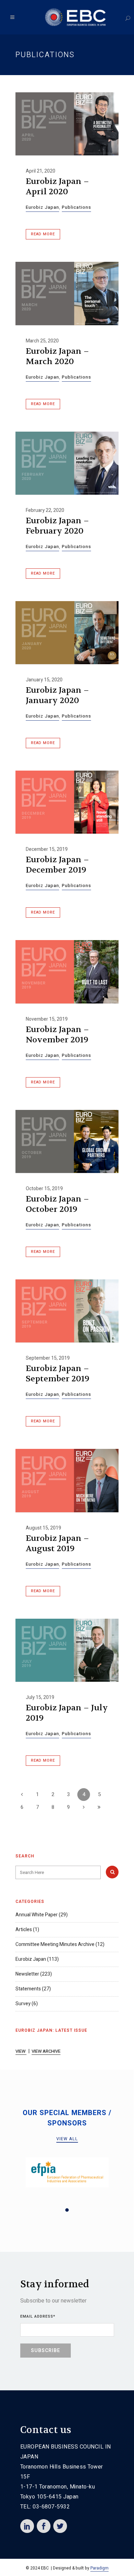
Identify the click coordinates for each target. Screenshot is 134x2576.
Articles (24, 1930)
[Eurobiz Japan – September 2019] (67, 1311)
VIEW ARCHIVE (46, 2051)
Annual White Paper (37, 1915)
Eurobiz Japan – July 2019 (67, 1713)
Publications (76, 207)
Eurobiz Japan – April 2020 (57, 187)
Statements (28, 1989)
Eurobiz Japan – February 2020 (57, 526)
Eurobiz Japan (42, 207)
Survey (23, 2004)
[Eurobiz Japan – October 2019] (67, 1141)
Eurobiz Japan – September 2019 (58, 1374)
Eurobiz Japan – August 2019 (57, 1543)
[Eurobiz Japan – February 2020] (67, 463)
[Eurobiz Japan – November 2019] (67, 972)
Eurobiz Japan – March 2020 (57, 356)
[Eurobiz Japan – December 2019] (67, 802)
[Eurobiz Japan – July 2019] (67, 1650)
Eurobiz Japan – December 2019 (57, 865)
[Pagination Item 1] (67, 2210)
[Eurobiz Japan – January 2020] (67, 633)
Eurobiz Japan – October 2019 (57, 1204)
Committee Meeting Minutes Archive (55, 1944)
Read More (43, 234)
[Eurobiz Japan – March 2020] (67, 293)
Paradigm (99, 2568)
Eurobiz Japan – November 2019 (57, 1035)
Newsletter (27, 1974)
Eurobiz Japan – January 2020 (57, 695)
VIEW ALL (67, 2139)
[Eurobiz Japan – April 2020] (67, 124)
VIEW (21, 2051)
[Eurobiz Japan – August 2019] (67, 1480)
